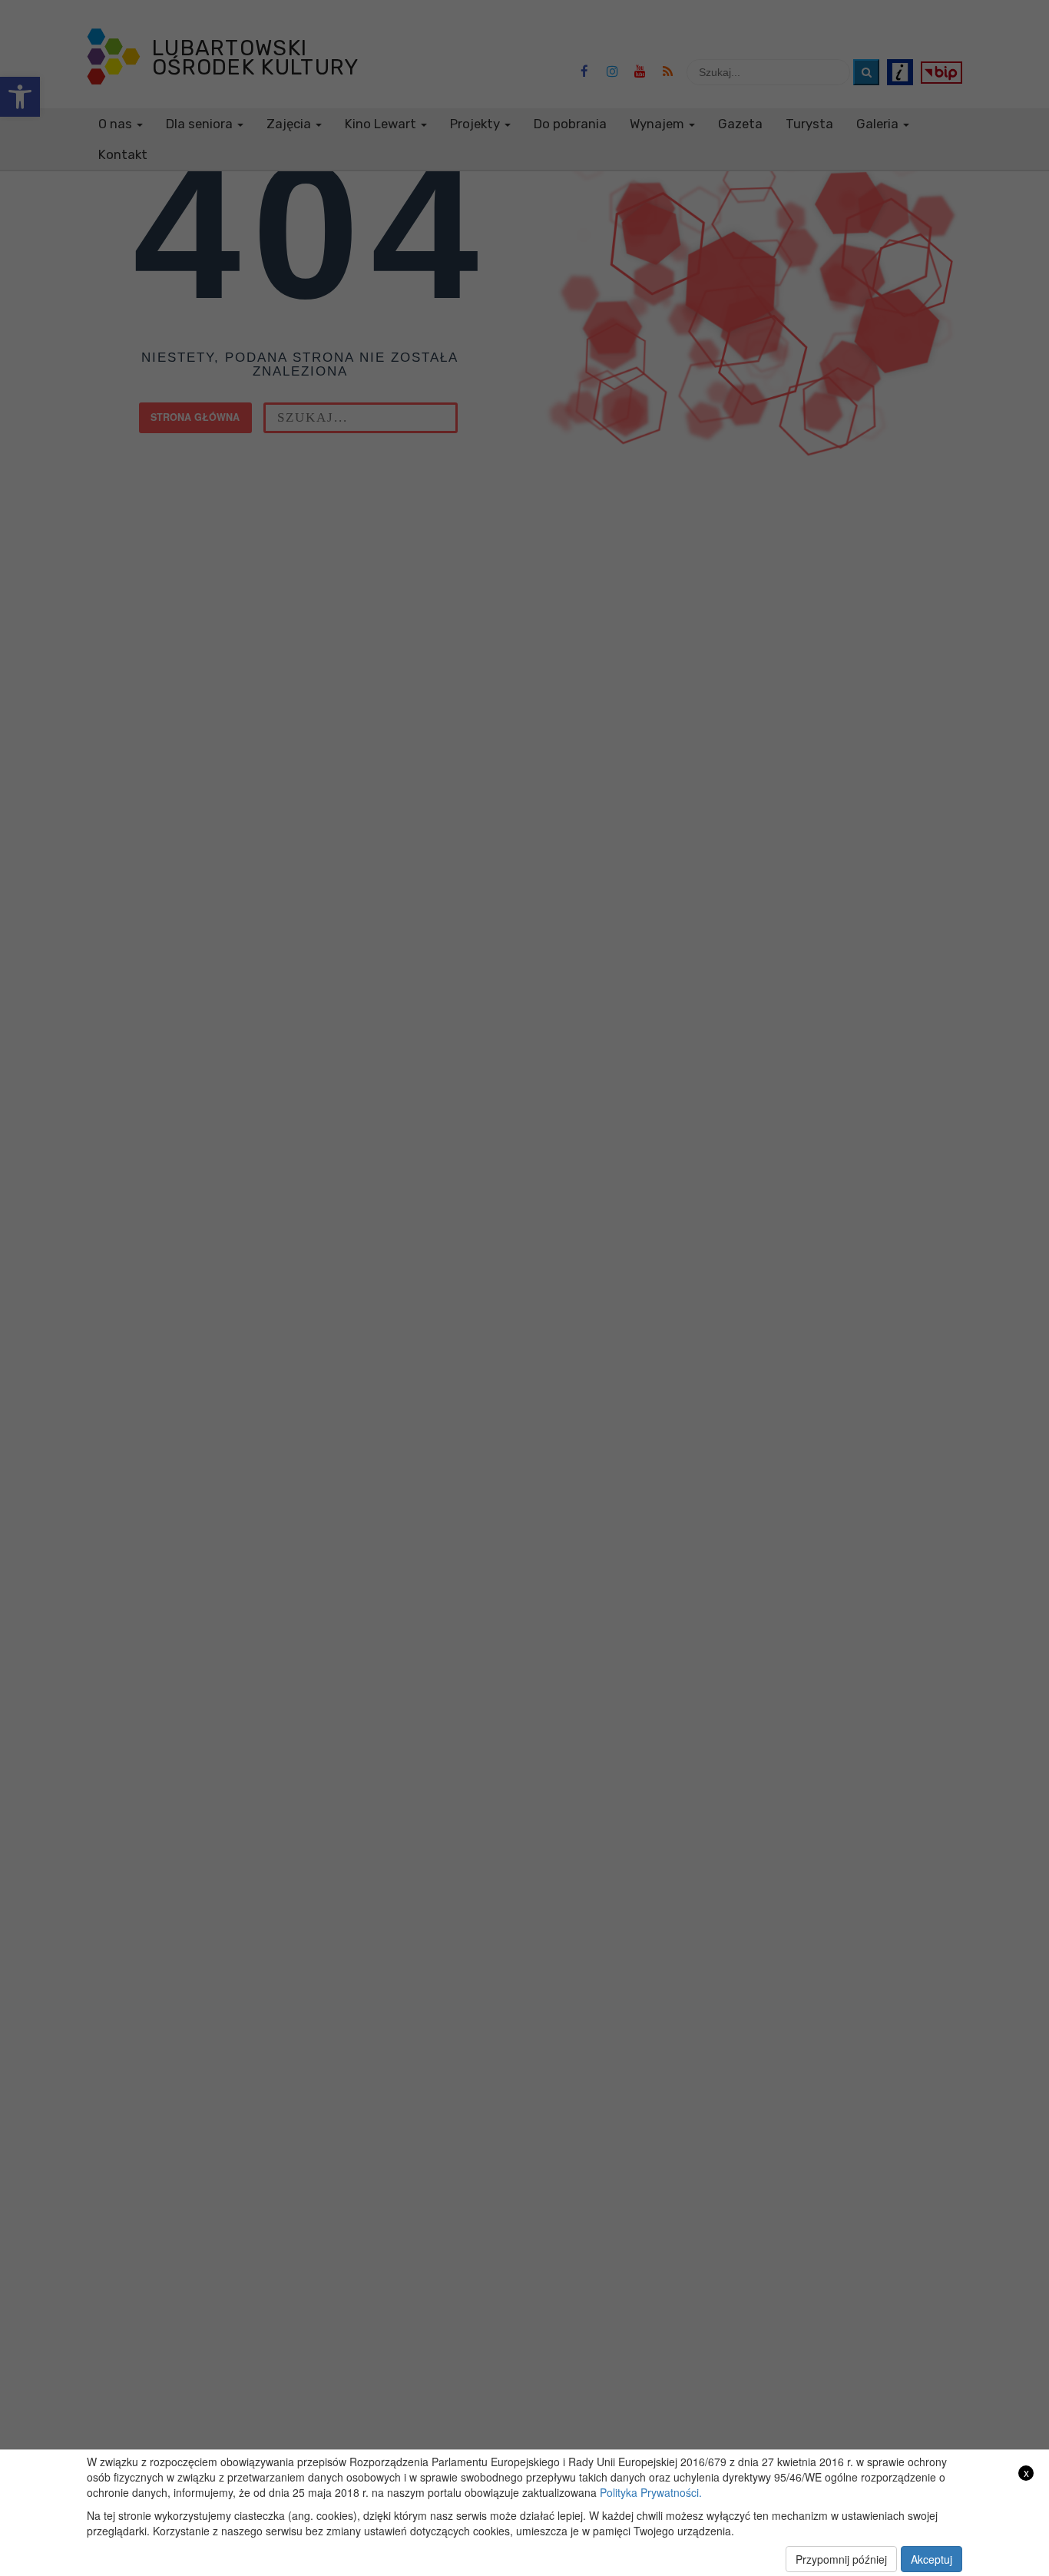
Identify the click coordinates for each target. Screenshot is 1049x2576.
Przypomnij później (841, 2559)
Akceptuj (932, 2559)
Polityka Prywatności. (651, 2492)
